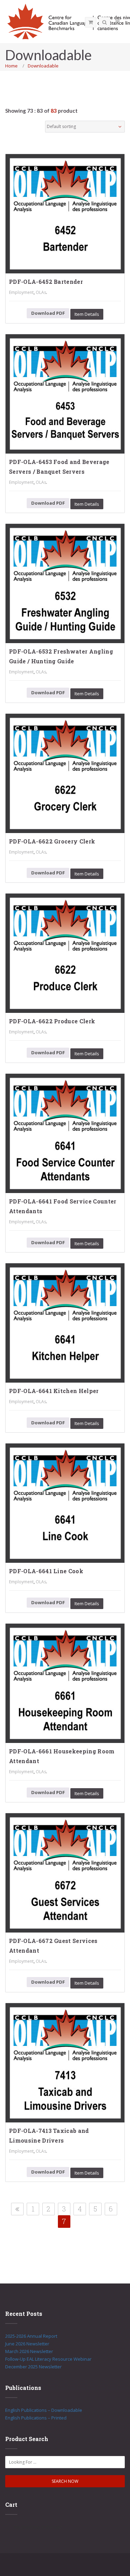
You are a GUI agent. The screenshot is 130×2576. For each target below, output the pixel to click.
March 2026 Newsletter (29, 2351)
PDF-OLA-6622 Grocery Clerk (52, 841)
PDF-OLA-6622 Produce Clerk (52, 1021)
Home (11, 66)
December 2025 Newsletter (33, 2367)
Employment (21, 292)
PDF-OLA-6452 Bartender (46, 282)
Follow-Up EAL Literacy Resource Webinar (48, 2359)
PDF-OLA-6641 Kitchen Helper (54, 1391)
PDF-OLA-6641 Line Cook (46, 1571)
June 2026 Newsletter (27, 2344)
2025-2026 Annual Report (31, 2336)
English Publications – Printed (36, 2418)
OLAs (41, 292)
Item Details (87, 314)
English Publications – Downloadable (44, 2410)
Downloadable (43, 66)
